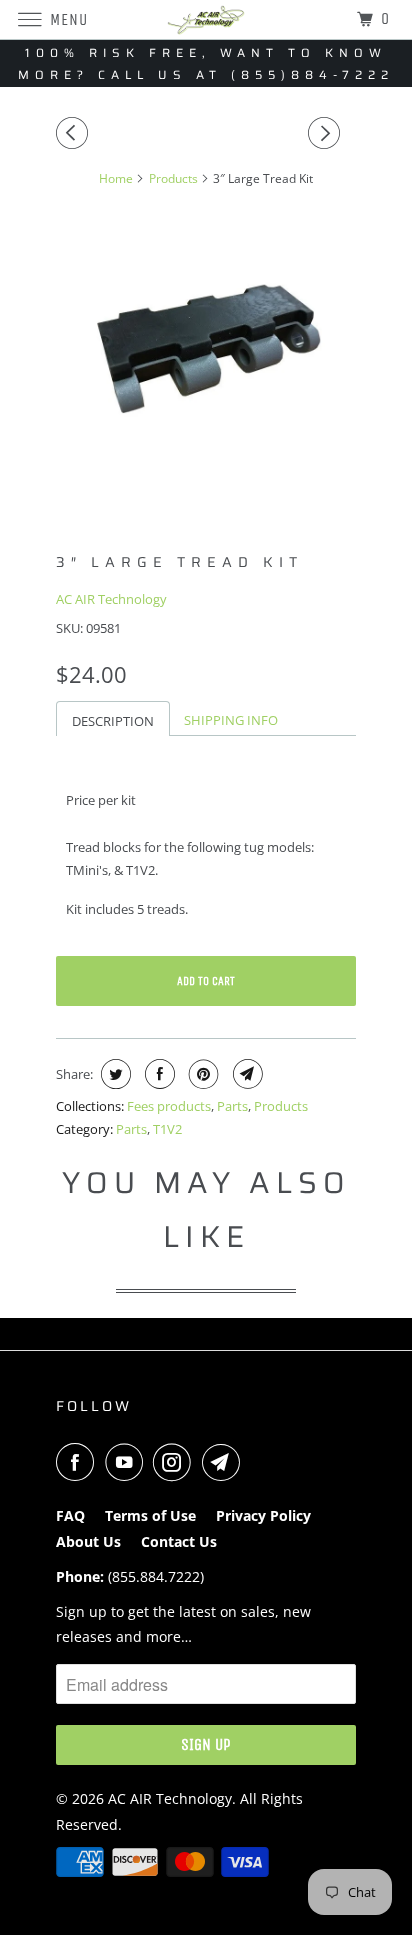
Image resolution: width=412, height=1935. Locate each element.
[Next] (327, 133)
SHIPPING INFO (231, 720)
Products (281, 1106)
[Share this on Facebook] (157, 1074)
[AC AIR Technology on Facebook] (79, 1462)
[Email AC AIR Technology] (225, 1462)
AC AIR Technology (111, 599)
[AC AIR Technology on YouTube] (128, 1462)
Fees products (169, 1106)
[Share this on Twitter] (113, 1074)
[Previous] (75, 133)
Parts (232, 1106)
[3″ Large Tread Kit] (206, 353)
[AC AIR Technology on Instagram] (176, 1462)
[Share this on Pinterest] (201, 1074)
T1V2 (167, 1129)
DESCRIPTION (113, 721)
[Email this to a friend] (245, 1074)
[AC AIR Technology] (206, 19)
